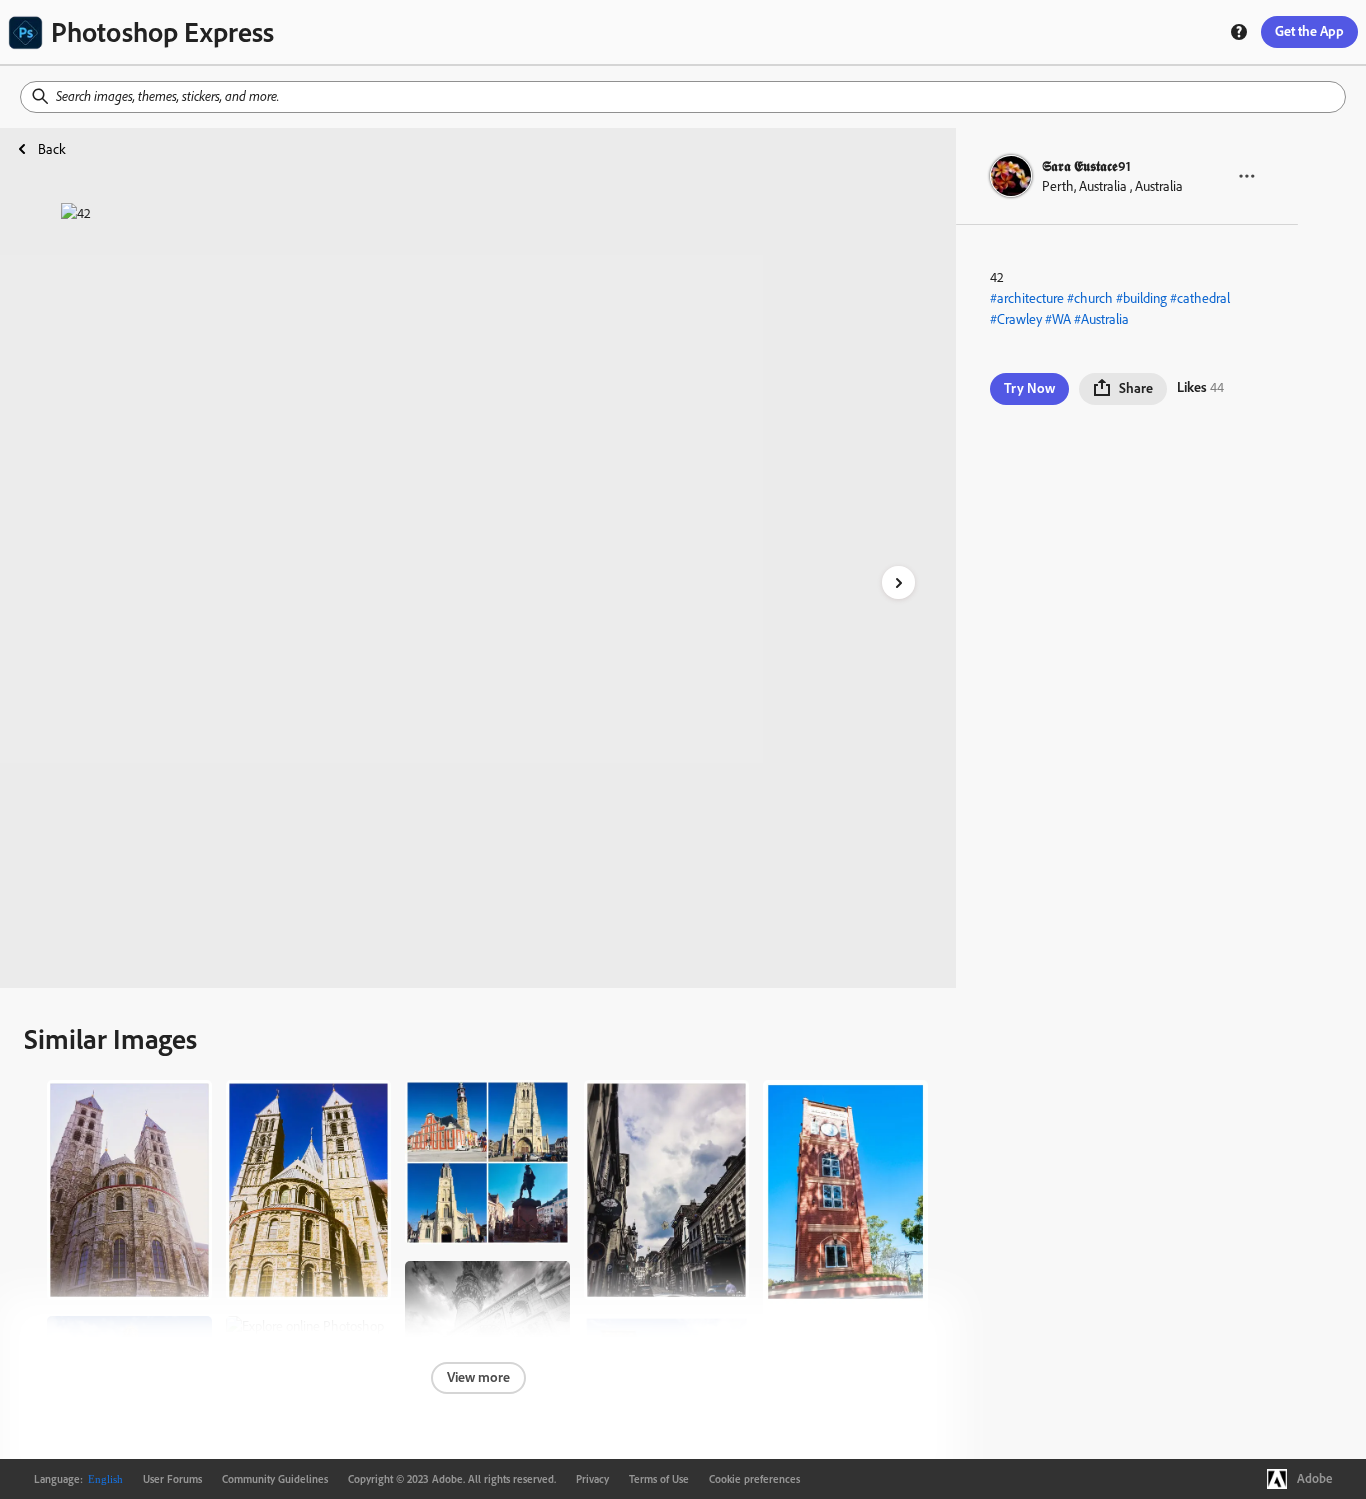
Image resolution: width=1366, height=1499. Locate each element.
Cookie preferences (754, 1479)
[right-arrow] (898, 582)
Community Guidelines (275, 1479)
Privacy (592, 1479)
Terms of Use (659, 1479)
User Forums (172, 1479)
